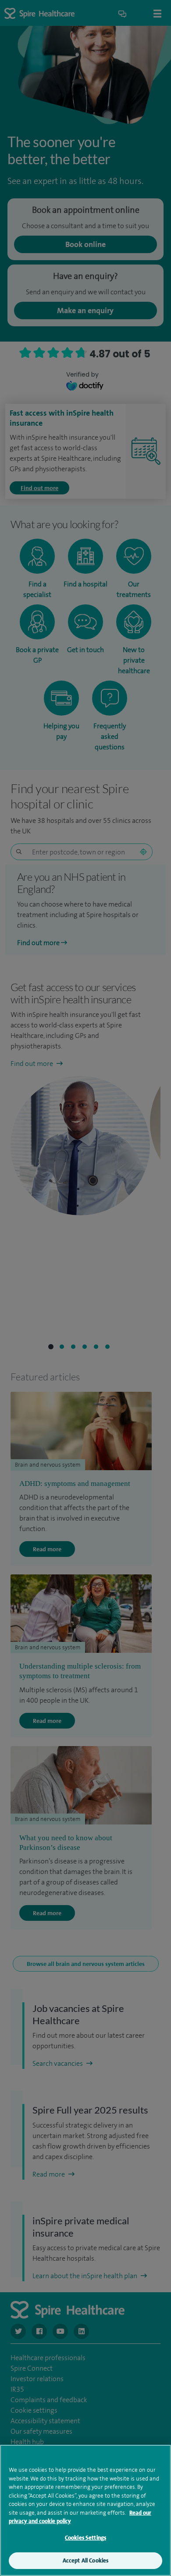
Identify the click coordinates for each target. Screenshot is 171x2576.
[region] (85, 2510)
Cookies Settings (85, 2538)
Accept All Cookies (85, 2560)
